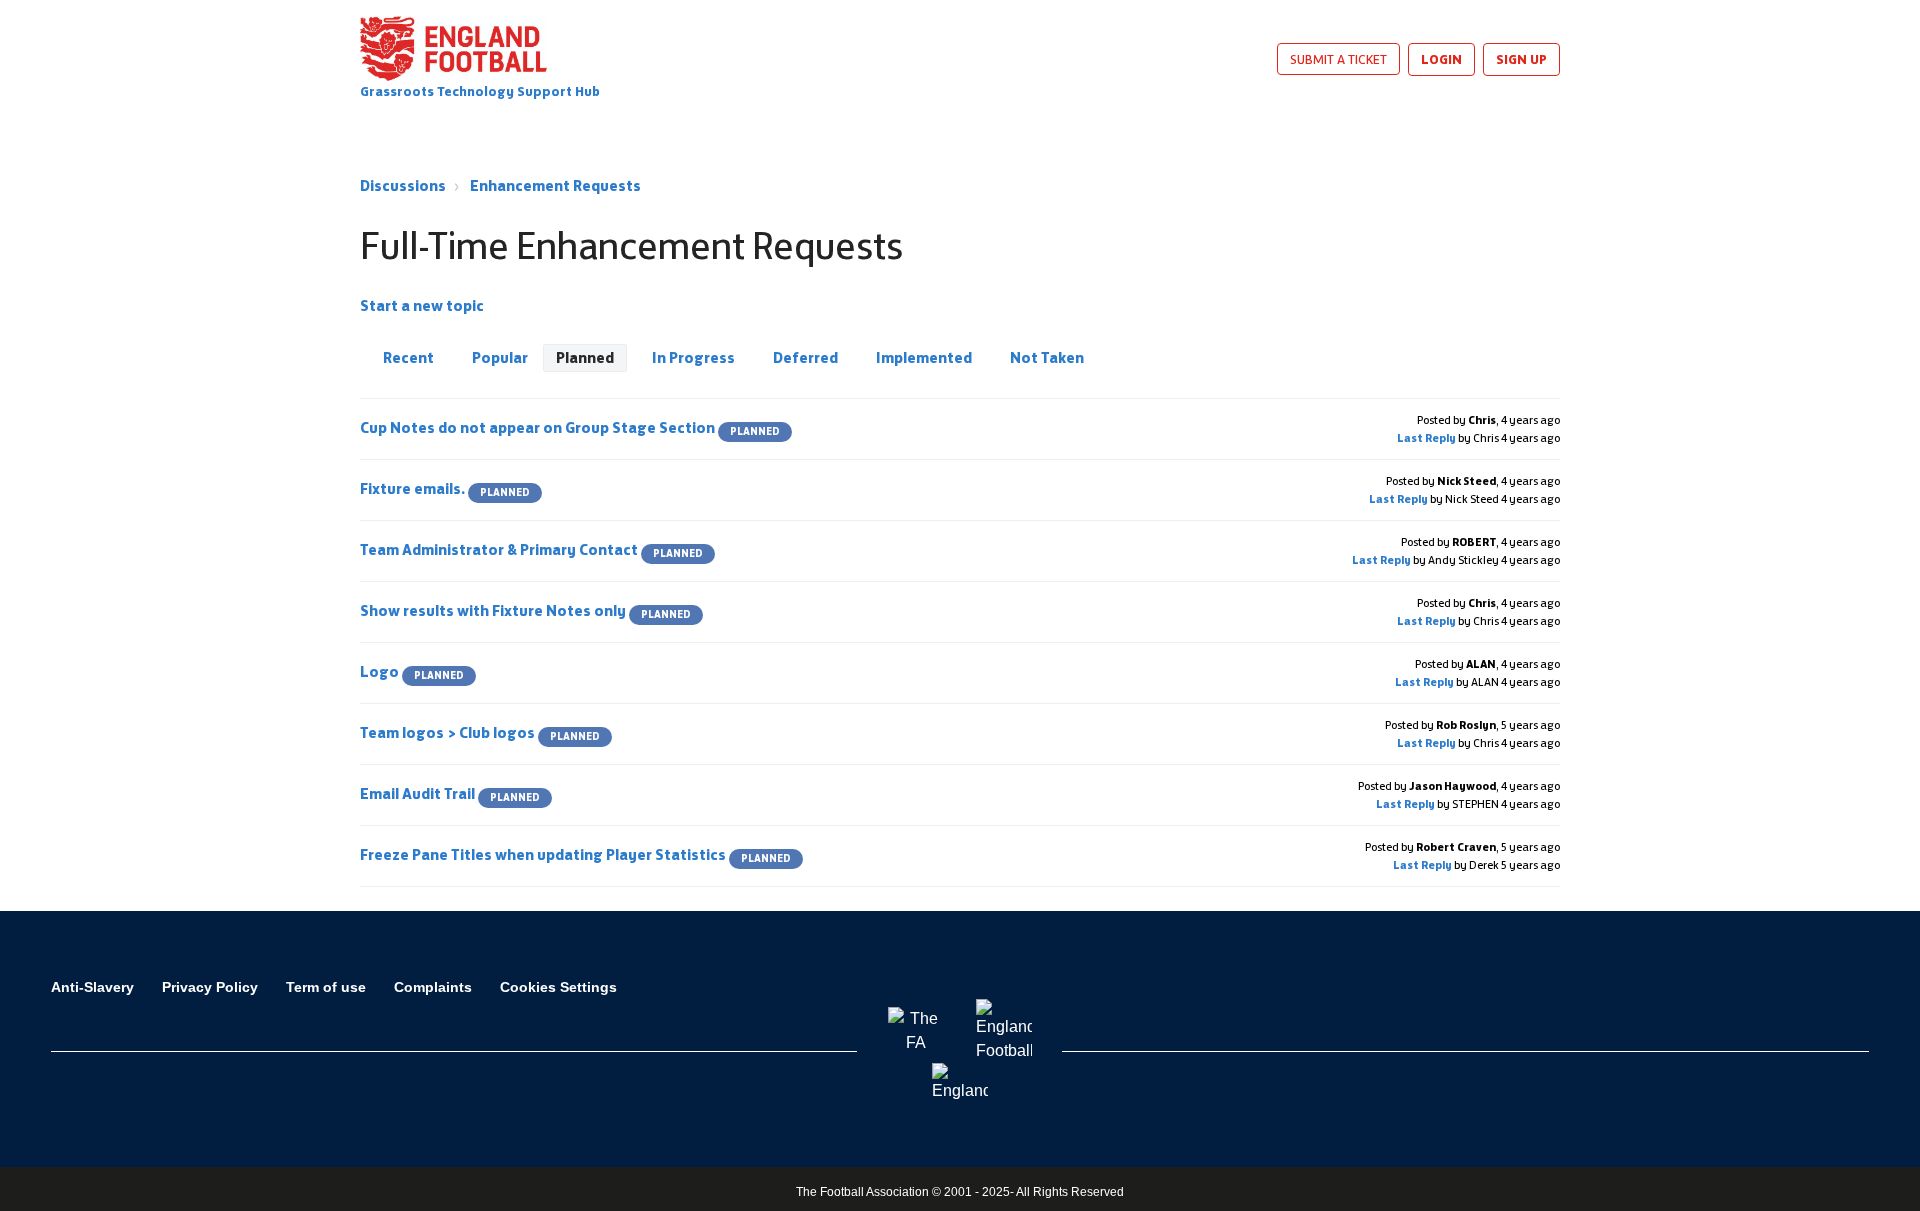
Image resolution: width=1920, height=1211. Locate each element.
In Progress (693, 357)
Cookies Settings (558, 987)
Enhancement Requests (555, 185)
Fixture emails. (445, 488)
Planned (585, 357)
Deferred (805, 357)
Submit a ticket (1338, 59)
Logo (412, 671)
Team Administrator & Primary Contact (531, 549)
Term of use (326, 987)
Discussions (403, 185)
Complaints (433, 987)
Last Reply (1426, 438)
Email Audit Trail (450, 793)
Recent (408, 357)
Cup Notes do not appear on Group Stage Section (570, 427)
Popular (500, 357)
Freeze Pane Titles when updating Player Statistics (575, 854)
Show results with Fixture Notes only (525, 610)
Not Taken (1047, 357)
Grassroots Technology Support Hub (480, 91)
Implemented (924, 357)
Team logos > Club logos (480, 732)
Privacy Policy (210, 987)
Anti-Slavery (92, 987)
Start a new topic (422, 305)
